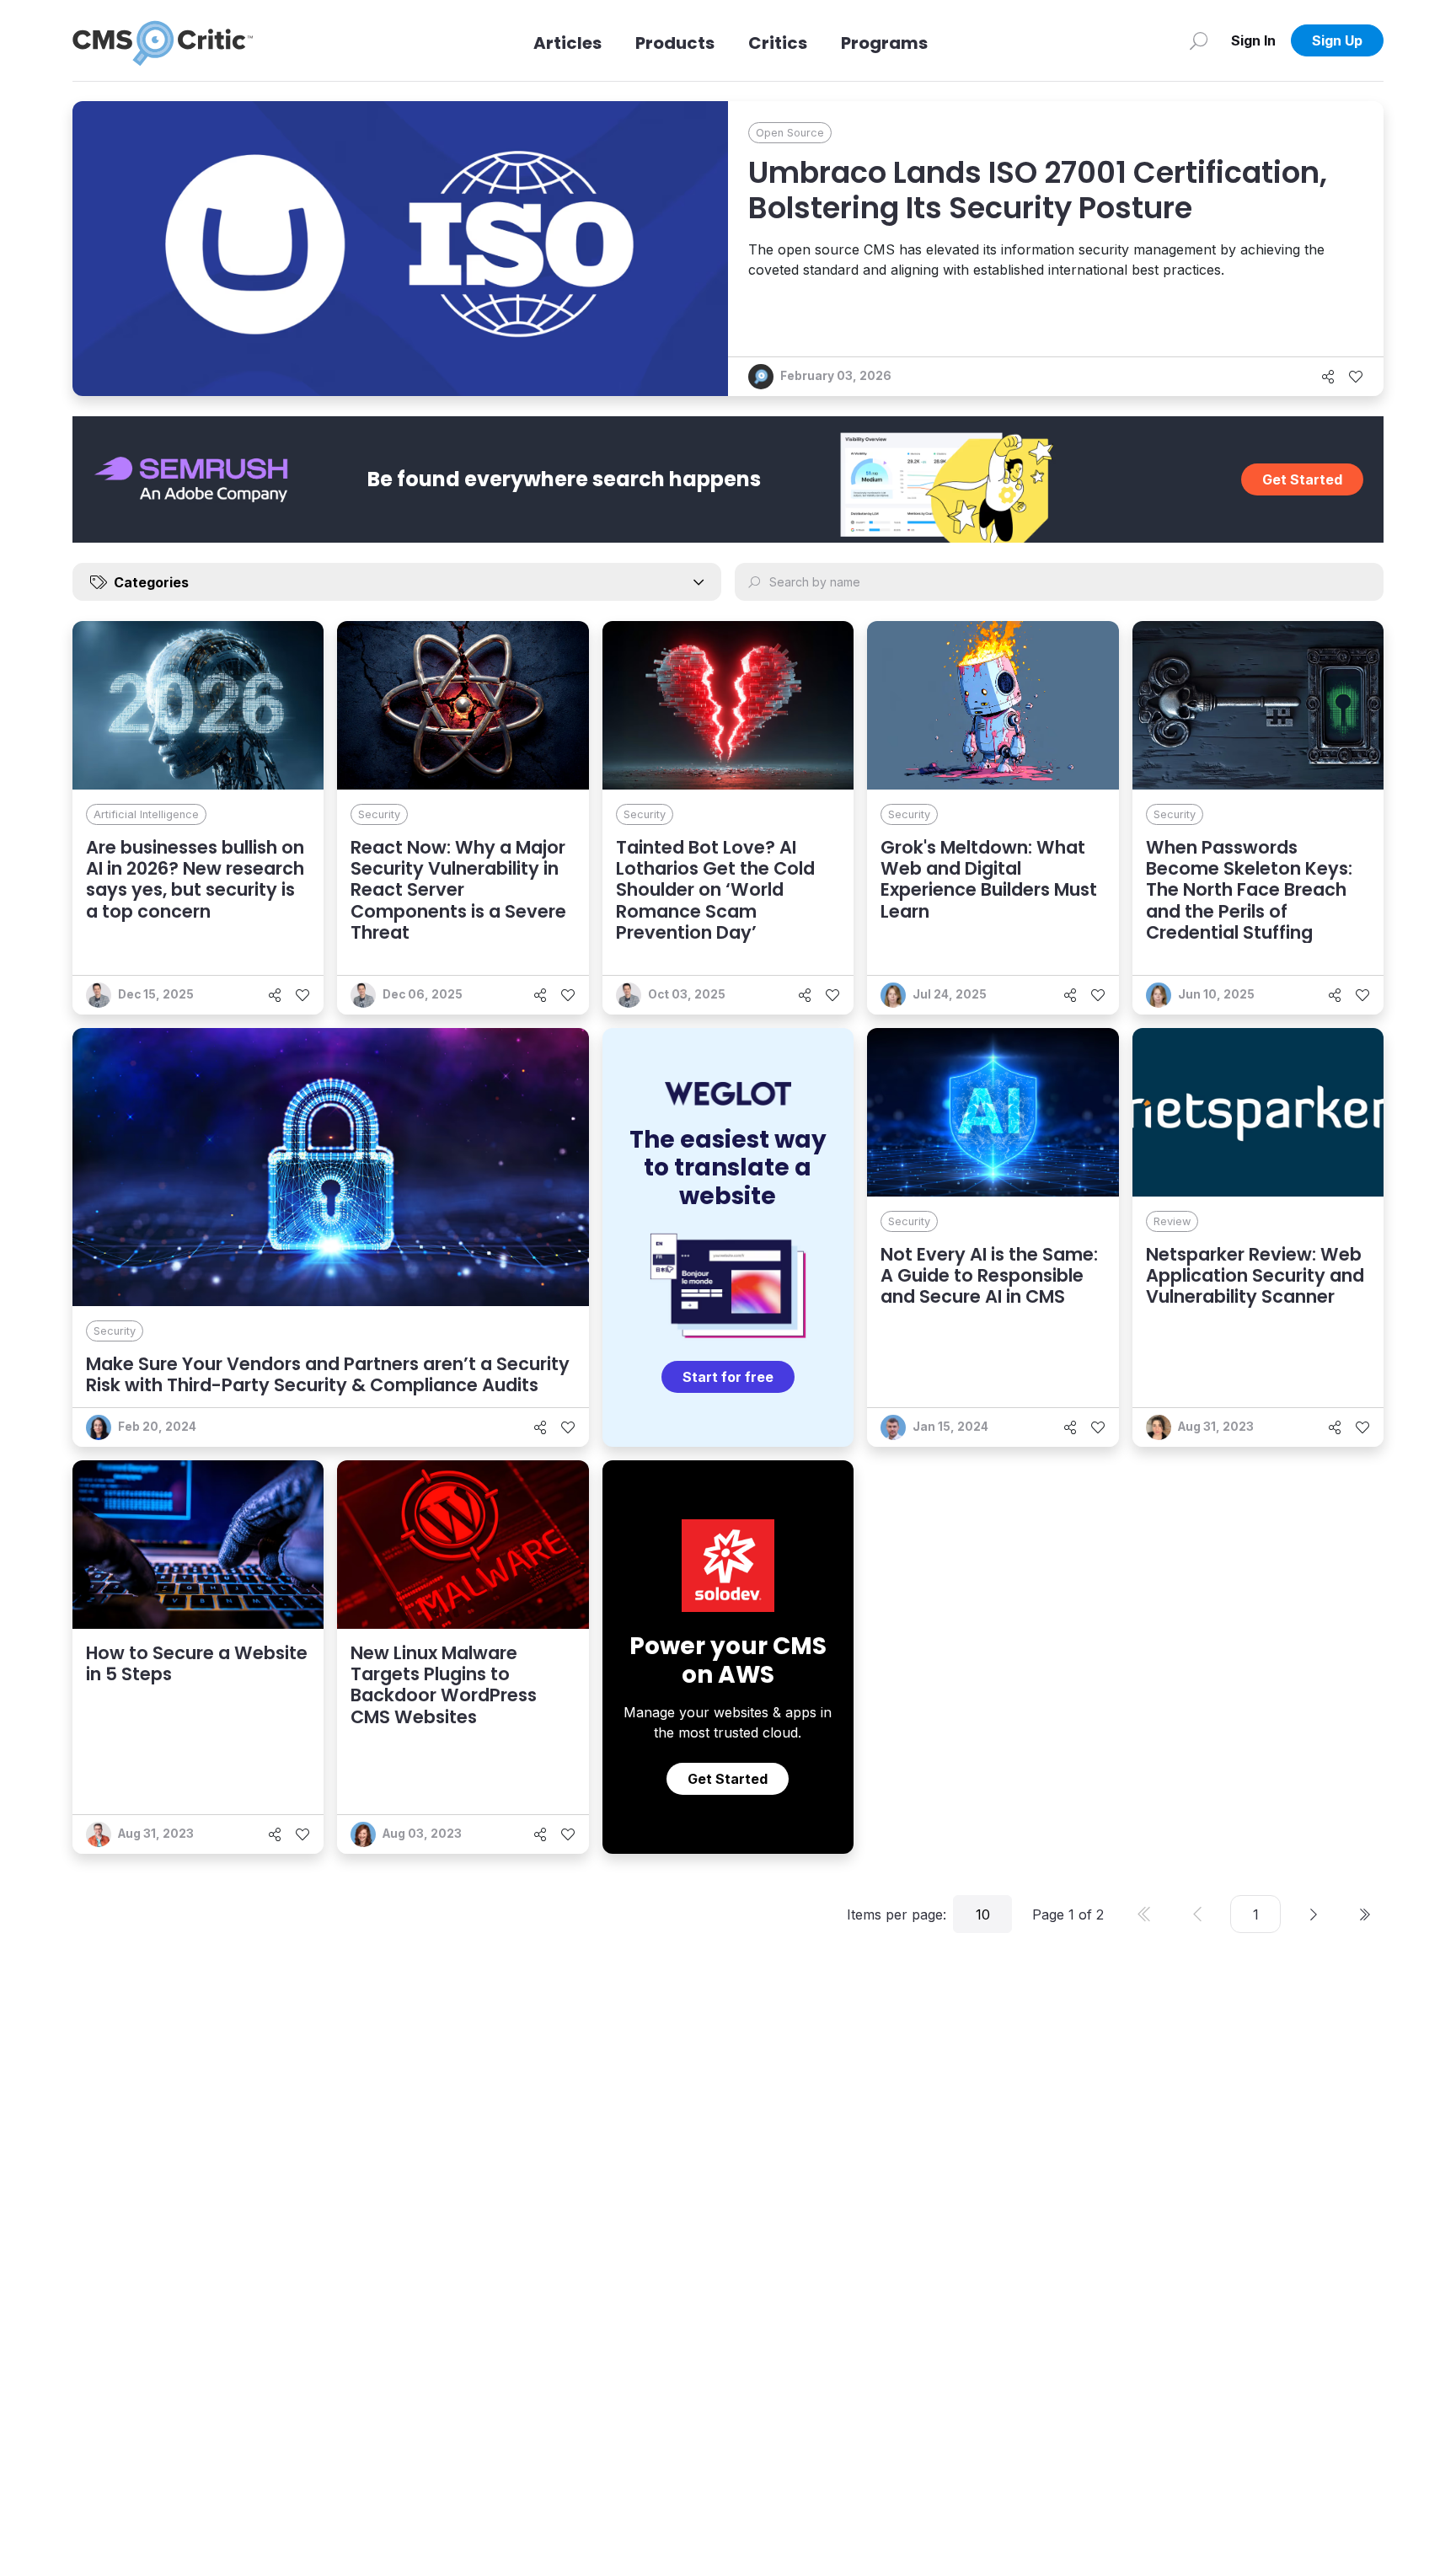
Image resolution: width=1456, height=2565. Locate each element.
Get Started (1302, 479)
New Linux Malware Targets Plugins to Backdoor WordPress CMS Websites (444, 1685)
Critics (778, 43)
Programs (884, 43)
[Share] (1328, 377)
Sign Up (1337, 40)
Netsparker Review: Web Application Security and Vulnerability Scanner (1255, 1275)
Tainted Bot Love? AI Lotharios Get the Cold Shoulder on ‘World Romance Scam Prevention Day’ (715, 890)
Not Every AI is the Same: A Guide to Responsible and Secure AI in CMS (989, 1275)
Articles (567, 43)
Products (675, 43)
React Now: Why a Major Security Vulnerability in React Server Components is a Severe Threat (458, 890)
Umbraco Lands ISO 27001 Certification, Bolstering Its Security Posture (1038, 190)
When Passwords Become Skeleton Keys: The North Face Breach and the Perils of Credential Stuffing (1249, 890)
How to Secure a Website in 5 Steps (197, 1663)
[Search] (1199, 40)
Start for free (728, 1377)
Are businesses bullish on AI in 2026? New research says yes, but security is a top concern (195, 879)
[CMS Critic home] (163, 40)
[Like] (1356, 377)
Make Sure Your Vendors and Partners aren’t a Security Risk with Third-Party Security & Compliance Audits (328, 1374)
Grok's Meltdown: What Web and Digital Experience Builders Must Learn (989, 879)
